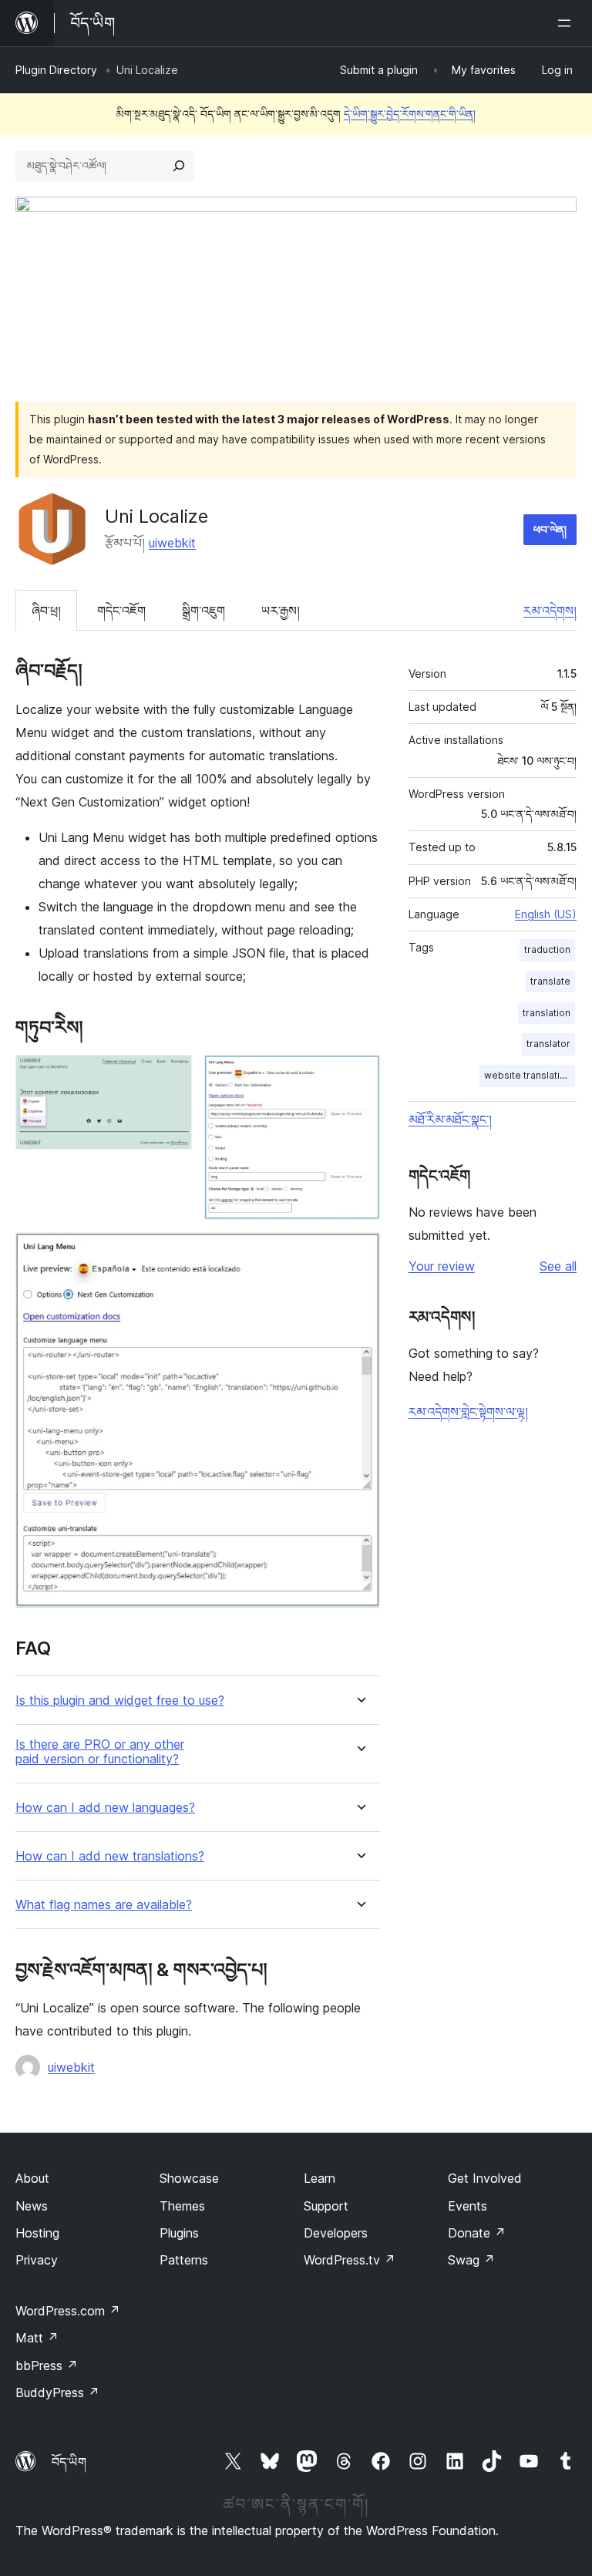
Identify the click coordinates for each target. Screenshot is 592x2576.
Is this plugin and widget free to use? (120, 1700)
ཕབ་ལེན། (550, 529)
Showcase (189, 2178)
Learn (320, 2178)
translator (548, 1044)
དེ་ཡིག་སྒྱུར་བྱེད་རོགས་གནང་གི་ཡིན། (410, 114)
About (32, 2178)
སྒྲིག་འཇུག (203, 611)
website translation (528, 1075)
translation (547, 1013)
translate (550, 981)
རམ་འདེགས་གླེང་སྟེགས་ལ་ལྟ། (468, 1412)
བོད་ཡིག (69, 2462)
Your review (442, 1266)
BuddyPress (57, 2392)
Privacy (37, 2260)
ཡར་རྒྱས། (281, 611)
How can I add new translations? (110, 1856)
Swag (471, 2260)
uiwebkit (172, 543)
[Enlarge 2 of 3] (359, 1076)
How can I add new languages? (105, 1808)
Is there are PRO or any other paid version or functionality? (100, 1752)
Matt (37, 2338)
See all (558, 1266)
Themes (182, 2206)
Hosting (37, 2233)
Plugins (179, 2233)
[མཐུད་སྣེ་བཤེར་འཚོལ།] (179, 166)
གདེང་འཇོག (121, 611)
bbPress (47, 2366)
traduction (547, 950)
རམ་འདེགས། (550, 611)
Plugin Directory (56, 70)
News (32, 2206)
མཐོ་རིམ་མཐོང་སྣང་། (450, 1120)
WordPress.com (68, 2311)
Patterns (184, 2260)
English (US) (546, 914)
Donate (477, 2233)
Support (326, 2206)
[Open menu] (567, 23)
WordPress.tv (350, 2260)
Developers (336, 2233)
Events (468, 2206)
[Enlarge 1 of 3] (171, 1076)
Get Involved (485, 2178)
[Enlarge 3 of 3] (359, 1253)
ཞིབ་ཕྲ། (46, 611)
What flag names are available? (104, 1905)
